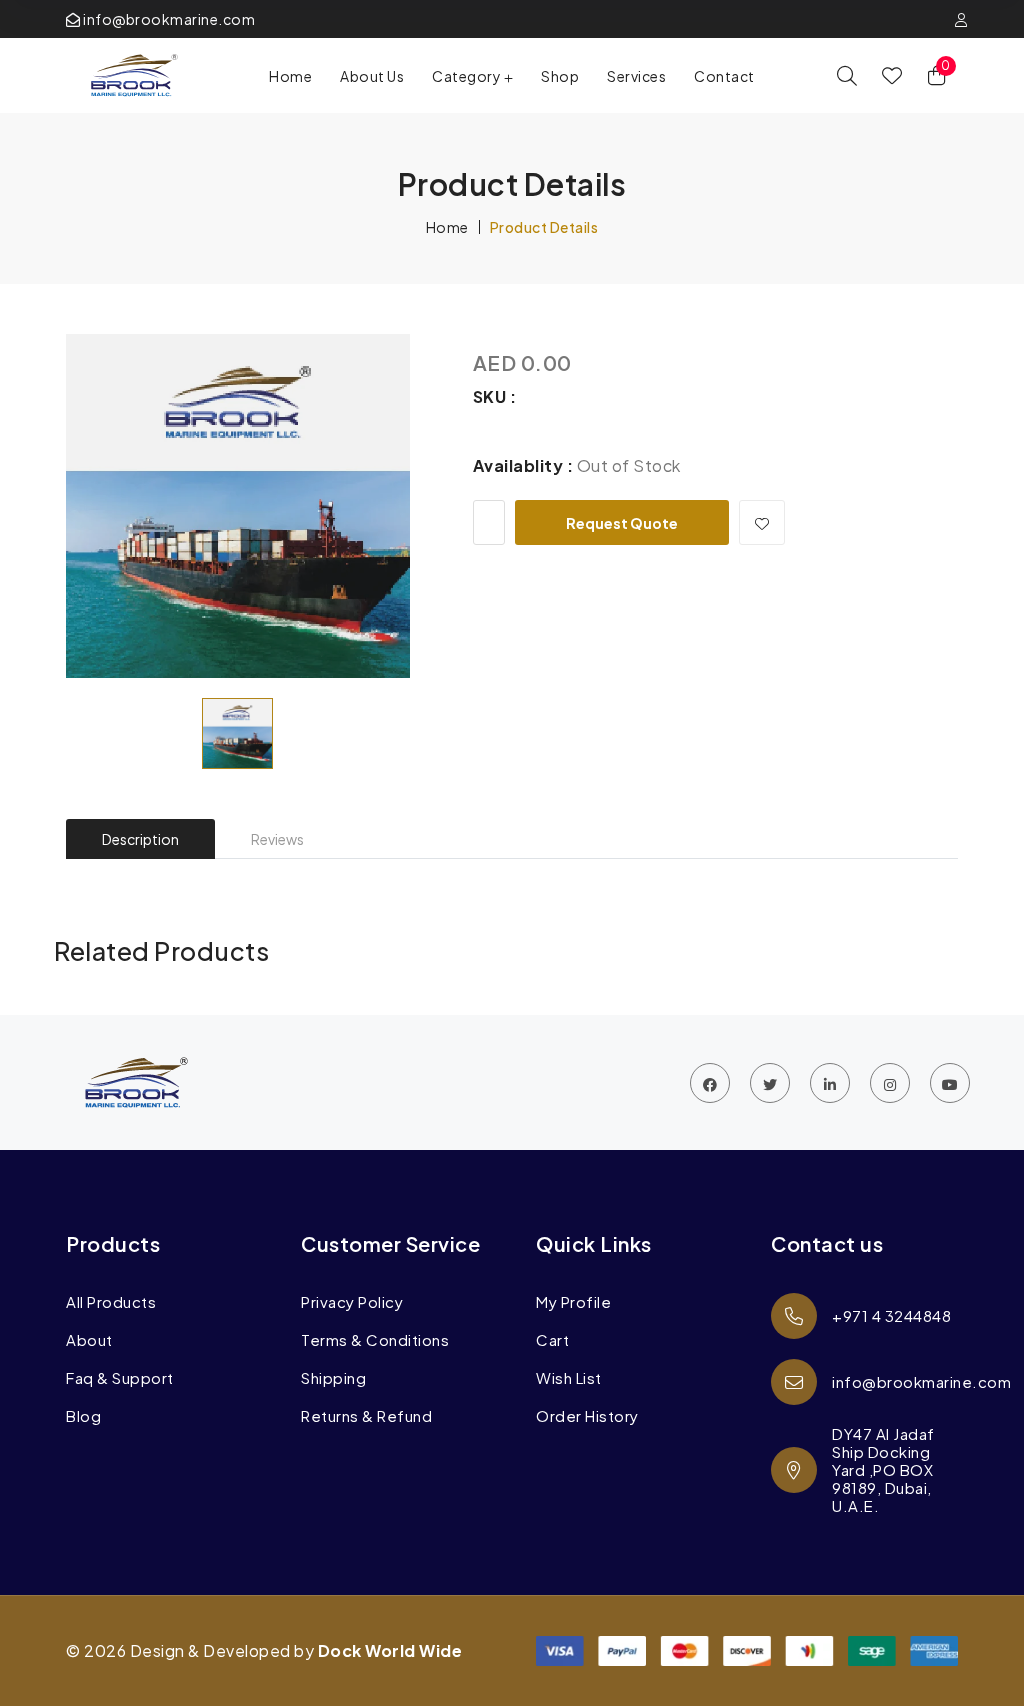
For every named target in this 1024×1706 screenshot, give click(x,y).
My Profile (573, 1302)
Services (636, 76)
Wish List (569, 1378)
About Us (372, 76)
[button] (472, 76)
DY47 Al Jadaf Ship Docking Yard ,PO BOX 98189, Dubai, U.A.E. (883, 1470)
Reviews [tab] (277, 839)
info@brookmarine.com (168, 19)
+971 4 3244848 (891, 1315)
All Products (111, 1302)
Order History (587, 1416)
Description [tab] (140, 839)
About (89, 1340)
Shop (560, 76)
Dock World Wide (390, 1650)
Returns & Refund (366, 1416)
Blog (83, 1416)
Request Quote (622, 523)
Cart (552, 1340)
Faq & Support (120, 1378)
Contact (724, 76)
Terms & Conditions (375, 1340)
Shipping (333, 1378)
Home (290, 76)
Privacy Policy (352, 1302)
